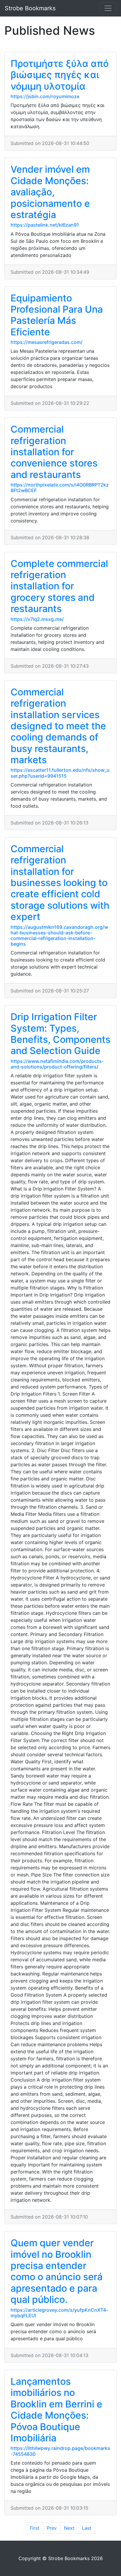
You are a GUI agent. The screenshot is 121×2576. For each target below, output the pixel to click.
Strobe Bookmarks (30, 8)
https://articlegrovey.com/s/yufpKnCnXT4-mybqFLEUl (59, 2313)
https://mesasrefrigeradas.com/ (47, 342)
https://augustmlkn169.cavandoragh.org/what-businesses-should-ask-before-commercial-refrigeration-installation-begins (59, 936)
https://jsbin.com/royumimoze (45, 96)
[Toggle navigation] (108, 8)
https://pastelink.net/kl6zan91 (45, 225)
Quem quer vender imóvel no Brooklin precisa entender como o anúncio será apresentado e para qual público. (57, 2271)
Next (69, 2528)
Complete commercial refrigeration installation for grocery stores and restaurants (59, 586)
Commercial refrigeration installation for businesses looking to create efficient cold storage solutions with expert (60, 883)
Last (87, 2528)
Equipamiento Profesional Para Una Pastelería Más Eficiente (57, 315)
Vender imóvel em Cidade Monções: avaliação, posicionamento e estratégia (50, 192)
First (35, 2528)
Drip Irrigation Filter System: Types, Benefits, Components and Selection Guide (60, 1034)
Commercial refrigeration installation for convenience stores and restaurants (54, 452)
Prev (52, 2528)
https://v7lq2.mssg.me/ (37, 619)
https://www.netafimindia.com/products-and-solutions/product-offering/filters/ (57, 1064)
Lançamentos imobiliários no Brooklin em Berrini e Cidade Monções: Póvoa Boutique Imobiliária (56, 2410)
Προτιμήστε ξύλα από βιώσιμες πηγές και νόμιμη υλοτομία (60, 75)
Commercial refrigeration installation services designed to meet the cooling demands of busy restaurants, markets (58, 726)
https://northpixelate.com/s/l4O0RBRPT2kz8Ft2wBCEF (60, 488)
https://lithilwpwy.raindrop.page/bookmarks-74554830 (60, 2451)
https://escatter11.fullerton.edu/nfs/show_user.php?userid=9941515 (60, 773)
